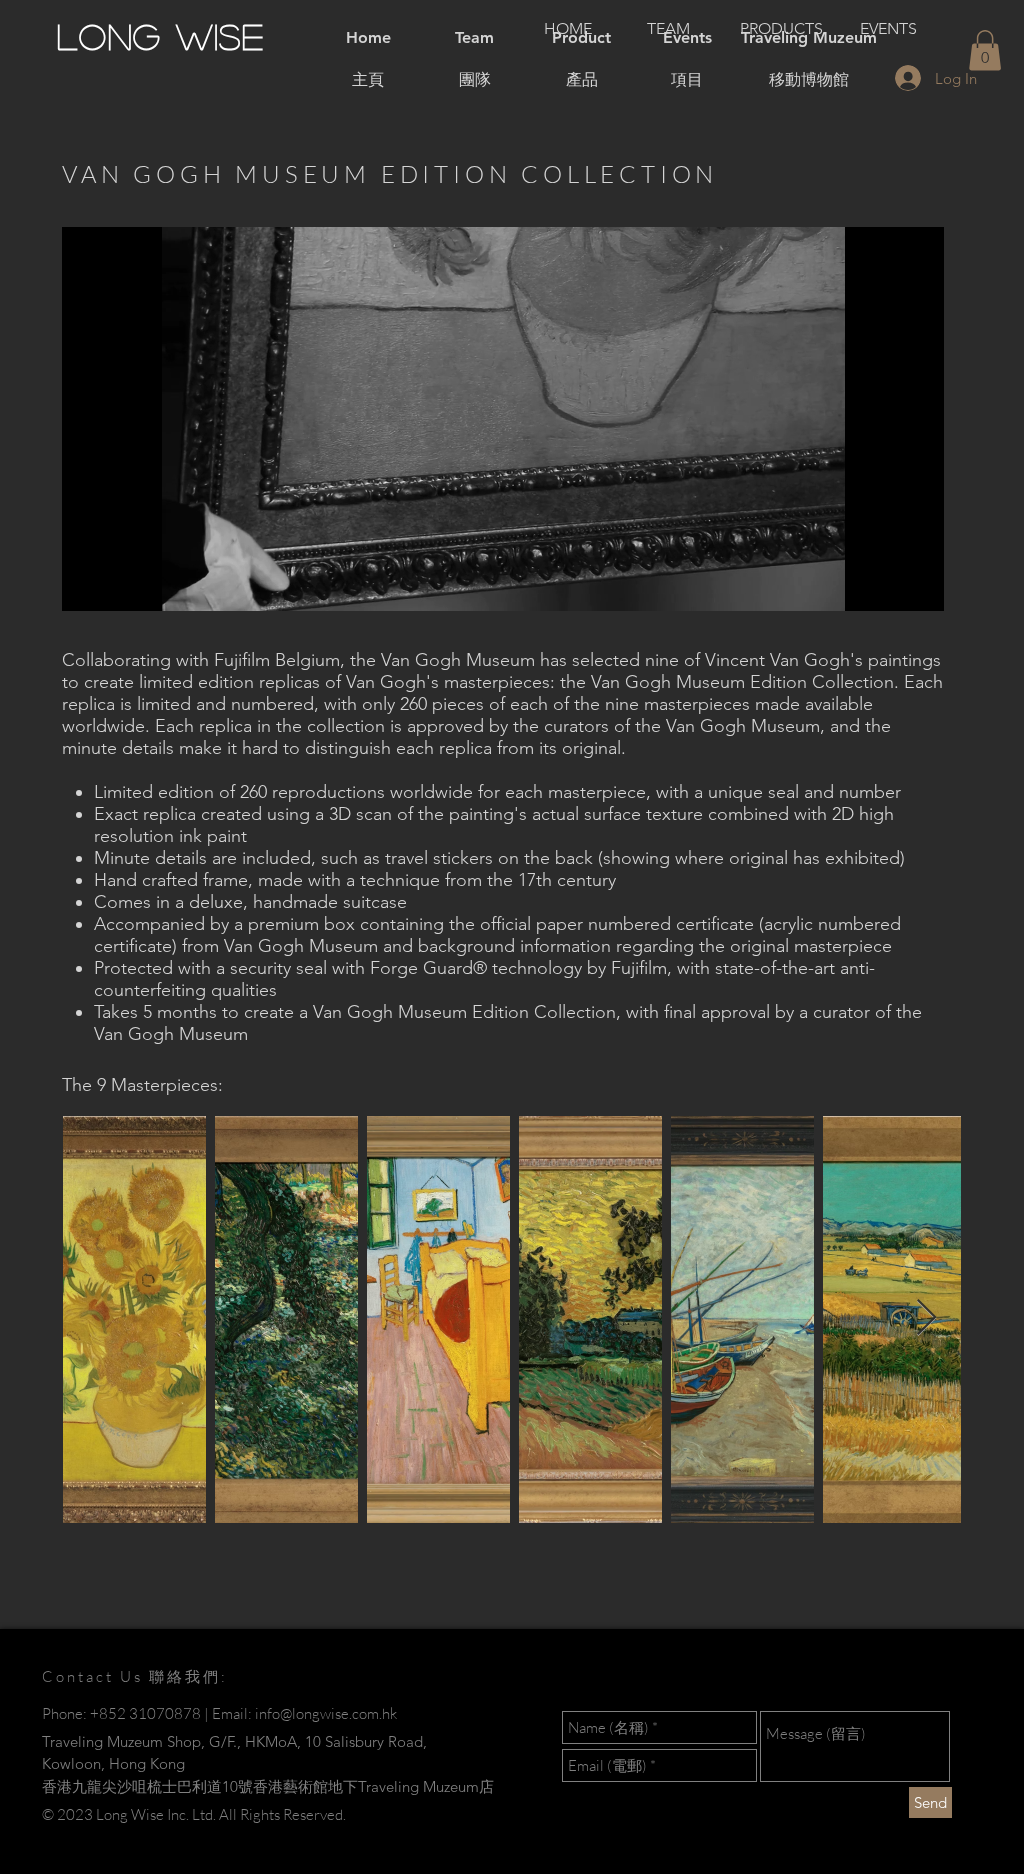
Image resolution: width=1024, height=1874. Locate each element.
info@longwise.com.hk (326, 1713)
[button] (985, 50)
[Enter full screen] (917, 584)
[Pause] (88, 584)
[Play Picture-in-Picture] (883, 584)
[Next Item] (926, 1318)
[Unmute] (122, 584)
